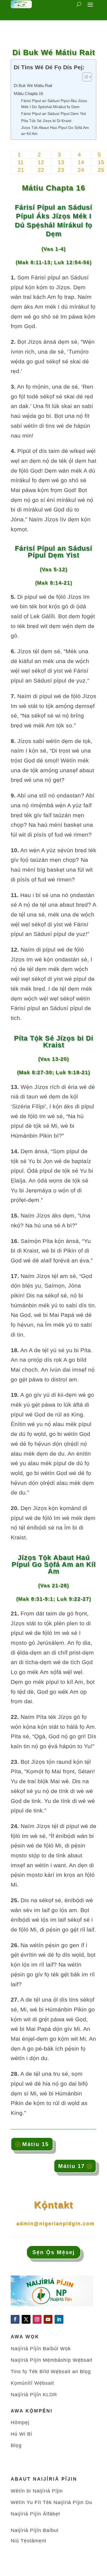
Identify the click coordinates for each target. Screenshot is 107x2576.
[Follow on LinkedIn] (59, 2319)
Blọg (16, 2445)
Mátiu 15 (36, 2144)
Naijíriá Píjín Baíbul (35, 2530)
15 (101, 162)
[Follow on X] (26, 2319)
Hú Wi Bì (22, 2434)
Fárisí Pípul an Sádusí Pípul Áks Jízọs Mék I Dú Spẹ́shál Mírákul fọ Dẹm (54, 104)
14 (81, 162)
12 (41, 162)
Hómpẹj (20, 2422)
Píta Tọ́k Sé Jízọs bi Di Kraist (46, 121)
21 (21, 170)
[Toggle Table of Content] (84, 77)
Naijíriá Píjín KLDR (34, 2395)
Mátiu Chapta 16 (28, 93)
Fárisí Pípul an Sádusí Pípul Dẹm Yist (54, 114)
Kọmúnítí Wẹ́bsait (32, 2383)
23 (61, 170)
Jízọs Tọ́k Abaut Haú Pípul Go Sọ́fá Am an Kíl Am (55, 131)
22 (41, 170)
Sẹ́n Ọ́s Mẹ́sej (54, 2252)
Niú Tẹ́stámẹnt (29, 2541)
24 (81, 170)
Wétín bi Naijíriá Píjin (37, 2491)
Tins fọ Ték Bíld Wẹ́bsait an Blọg (51, 2372)
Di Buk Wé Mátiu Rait (33, 86)
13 (61, 162)
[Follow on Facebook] (15, 2319)
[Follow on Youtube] (48, 2319)
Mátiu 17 (71, 2166)
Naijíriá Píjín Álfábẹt (35, 2514)
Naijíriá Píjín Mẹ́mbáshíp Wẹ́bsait (52, 2360)
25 (101, 170)
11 (21, 162)
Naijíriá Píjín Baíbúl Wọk (41, 2349)
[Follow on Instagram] (37, 2319)
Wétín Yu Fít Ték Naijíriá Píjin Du (51, 2502)
